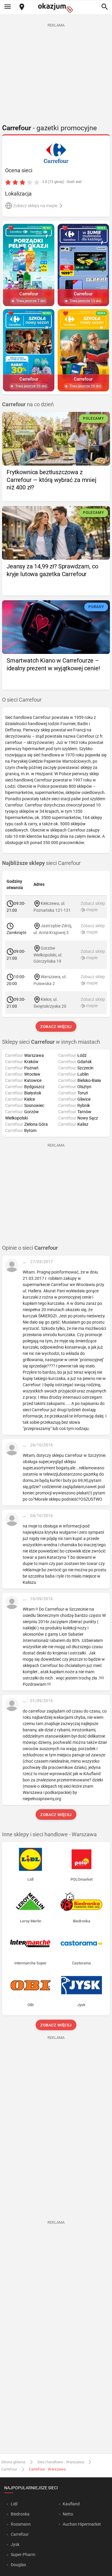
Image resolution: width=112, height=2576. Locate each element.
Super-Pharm (23, 2555)
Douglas (18, 2565)
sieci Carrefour (41, 863)
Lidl (14, 2504)
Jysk (15, 2544)
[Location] (22, 7)
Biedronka (20, 2514)
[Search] (105, 7)
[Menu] (7, 7)
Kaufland (71, 2504)
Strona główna (13, 2462)
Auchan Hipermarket (82, 2524)
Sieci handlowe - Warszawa (61, 2462)
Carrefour (9, 2469)
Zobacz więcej (56, 1027)
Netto (68, 2514)
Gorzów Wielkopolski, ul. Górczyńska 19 (48, 955)
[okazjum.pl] (56, 8)
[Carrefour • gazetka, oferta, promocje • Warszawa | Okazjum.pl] (56, 153)
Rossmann (21, 2524)
